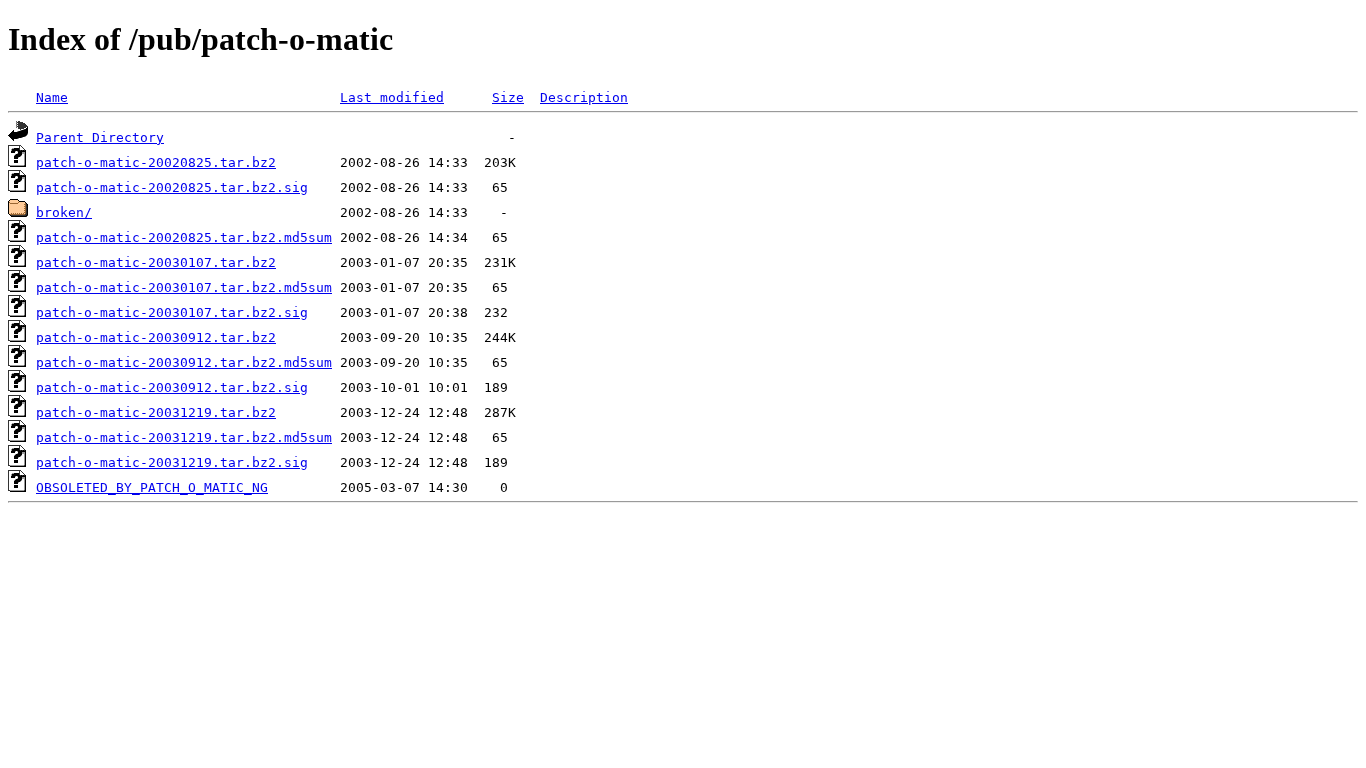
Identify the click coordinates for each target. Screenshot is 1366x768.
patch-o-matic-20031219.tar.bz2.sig (172, 462)
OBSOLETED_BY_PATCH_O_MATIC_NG (152, 487)
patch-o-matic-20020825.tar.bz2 (156, 162)
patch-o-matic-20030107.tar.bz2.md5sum (184, 287)
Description (584, 97)
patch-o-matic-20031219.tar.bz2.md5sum (184, 437)
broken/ (64, 212)
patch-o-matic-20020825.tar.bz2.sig (172, 187)
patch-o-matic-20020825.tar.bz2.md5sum (184, 237)
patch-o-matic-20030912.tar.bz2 (156, 337)
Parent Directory (100, 137)
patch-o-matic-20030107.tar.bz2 (156, 262)
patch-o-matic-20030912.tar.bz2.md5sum (184, 362)
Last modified (392, 97)
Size (508, 97)
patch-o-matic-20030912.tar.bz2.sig (172, 387)
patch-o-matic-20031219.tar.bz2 (156, 412)
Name (52, 97)
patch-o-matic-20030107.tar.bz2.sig (172, 312)
